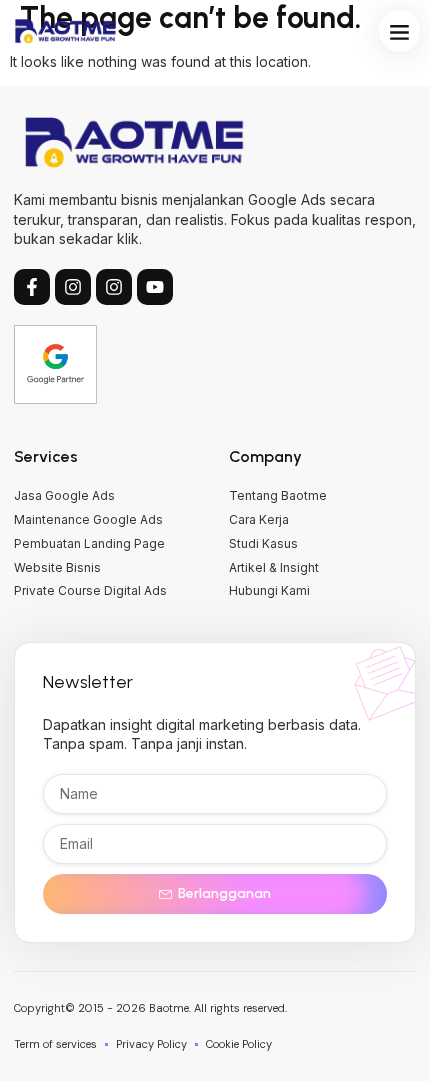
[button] (400, 31)
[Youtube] (155, 287)
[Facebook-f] (32, 287)
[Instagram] (73, 287)
